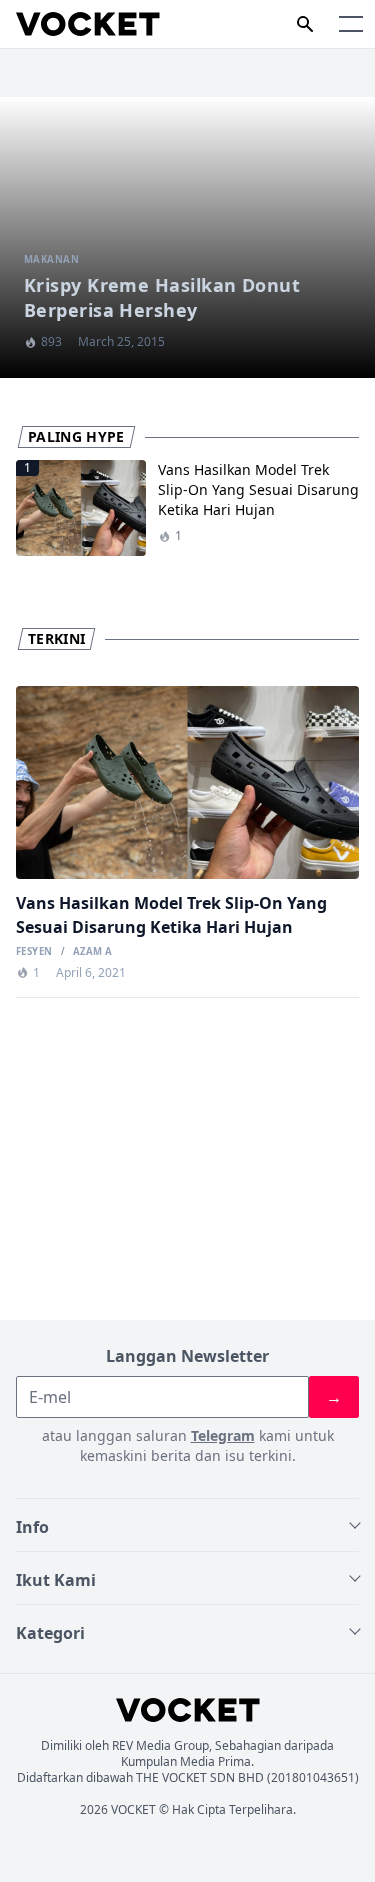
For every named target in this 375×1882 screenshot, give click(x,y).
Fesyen (34, 952)
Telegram (223, 1435)
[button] (351, 24)
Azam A (92, 952)
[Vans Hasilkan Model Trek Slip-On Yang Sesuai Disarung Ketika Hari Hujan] (187, 782)
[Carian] (305, 24)
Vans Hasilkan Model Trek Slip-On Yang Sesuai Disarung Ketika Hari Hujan (258, 489)
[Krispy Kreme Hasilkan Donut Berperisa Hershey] (187, 237)
